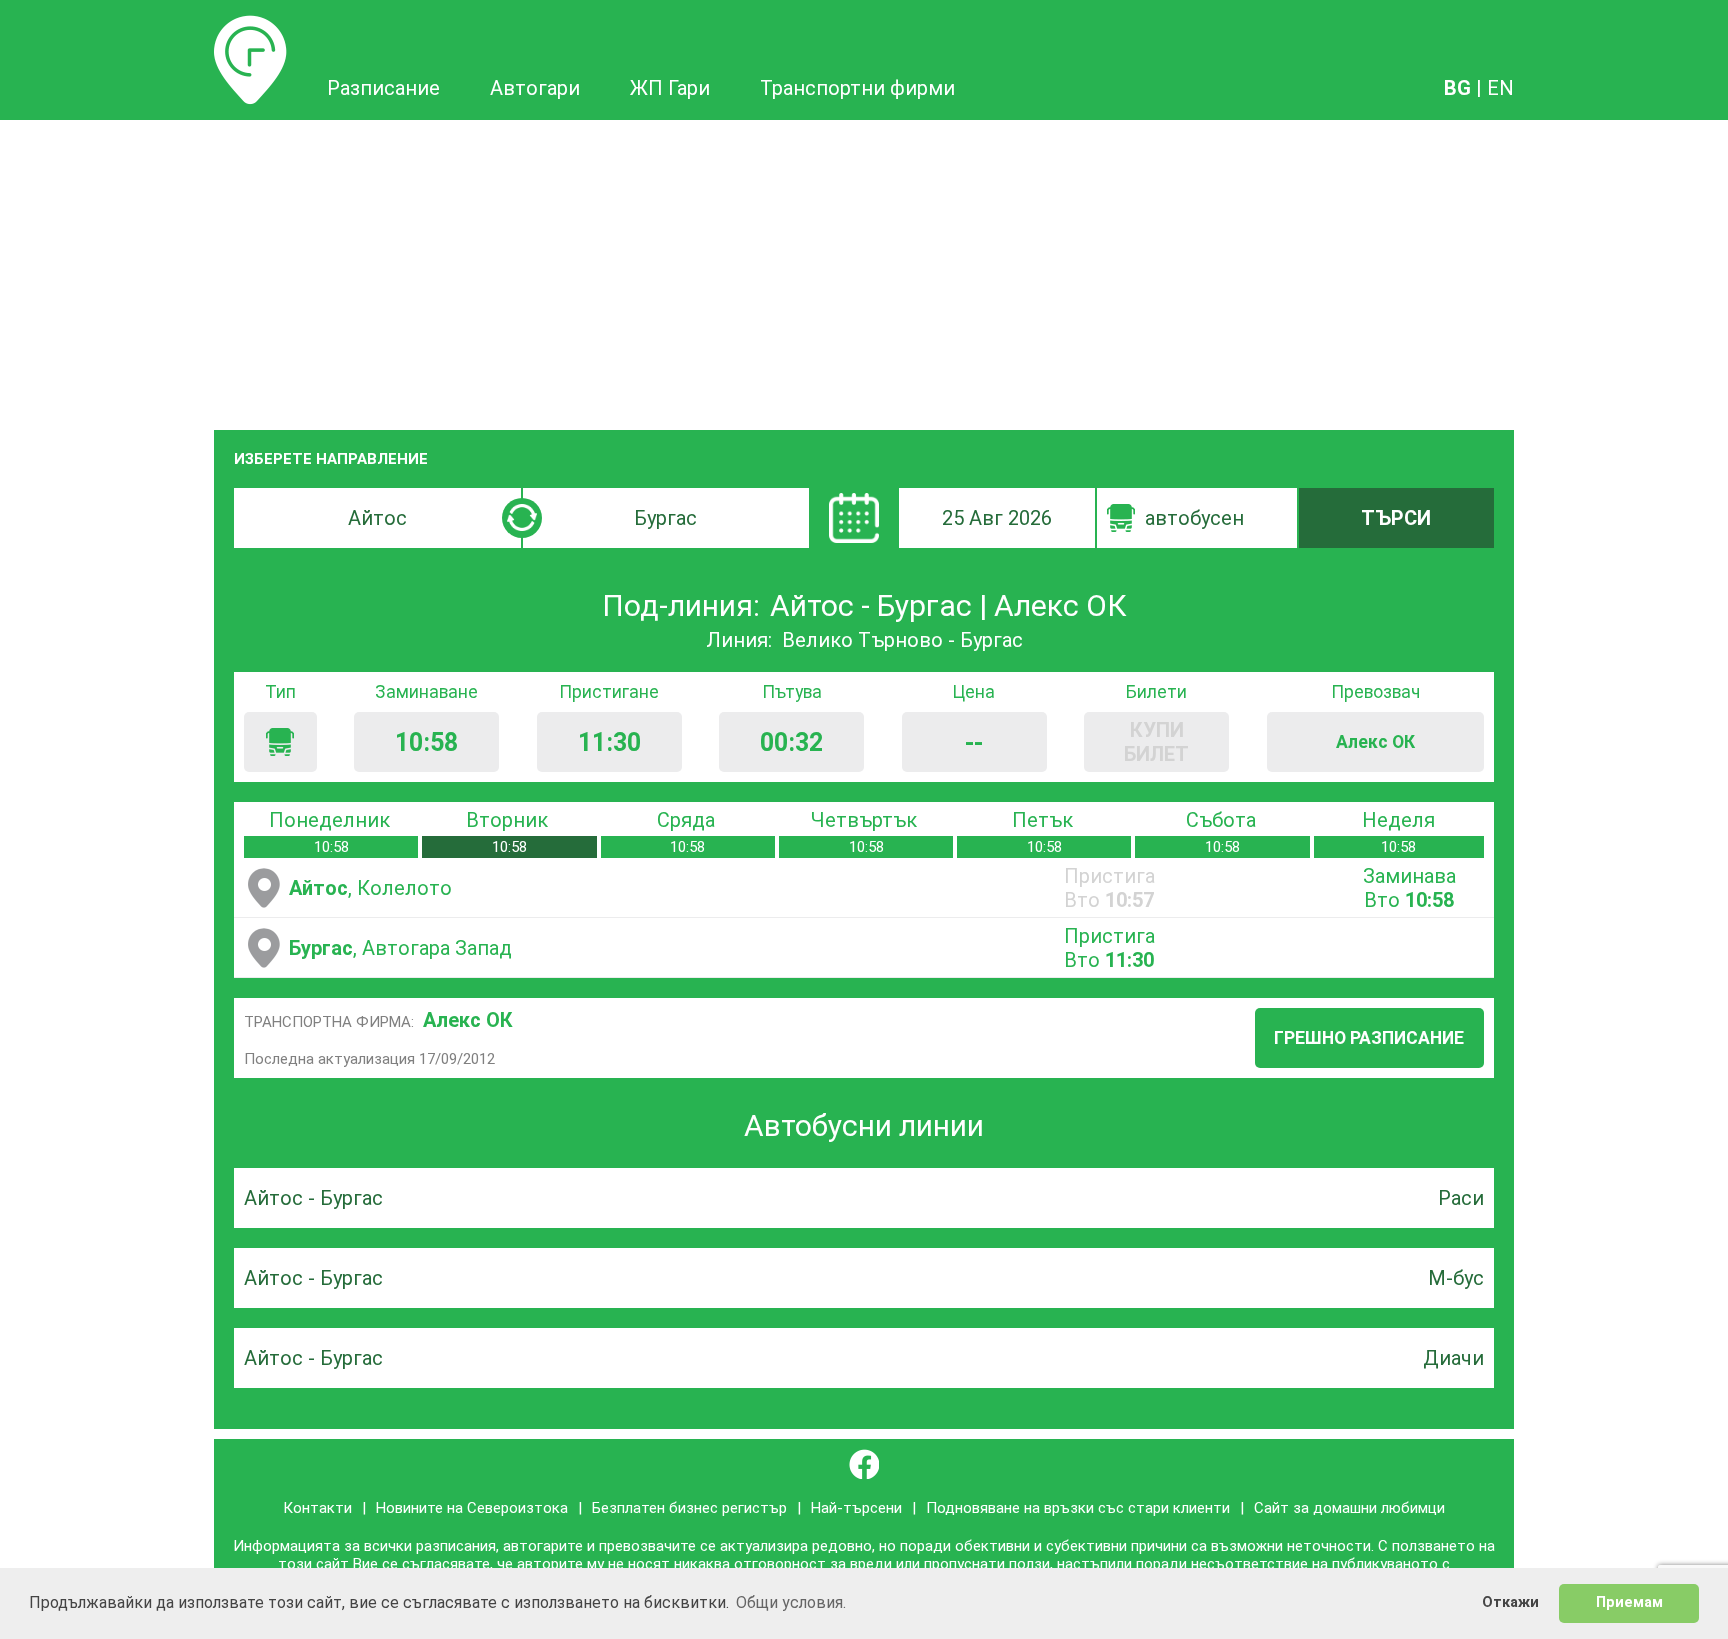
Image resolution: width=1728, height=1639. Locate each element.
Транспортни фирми (857, 88)
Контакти (317, 1508)
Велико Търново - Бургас (902, 640)
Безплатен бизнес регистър (689, 1508)
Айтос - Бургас (313, 1198)
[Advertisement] (864, 270)
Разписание (250, 27)
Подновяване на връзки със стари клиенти (1078, 1508)
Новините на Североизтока (472, 1508)
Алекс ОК (468, 1020)
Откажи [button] (1510, 1602)
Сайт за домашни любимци (1349, 1508)
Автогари (535, 88)
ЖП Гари (670, 88)
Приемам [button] (1629, 1602)
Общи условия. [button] (791, 1602)
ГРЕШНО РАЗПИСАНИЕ (1369, 1038)
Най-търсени (856, 1508)
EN (1500, 88)
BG (1457, 88)
